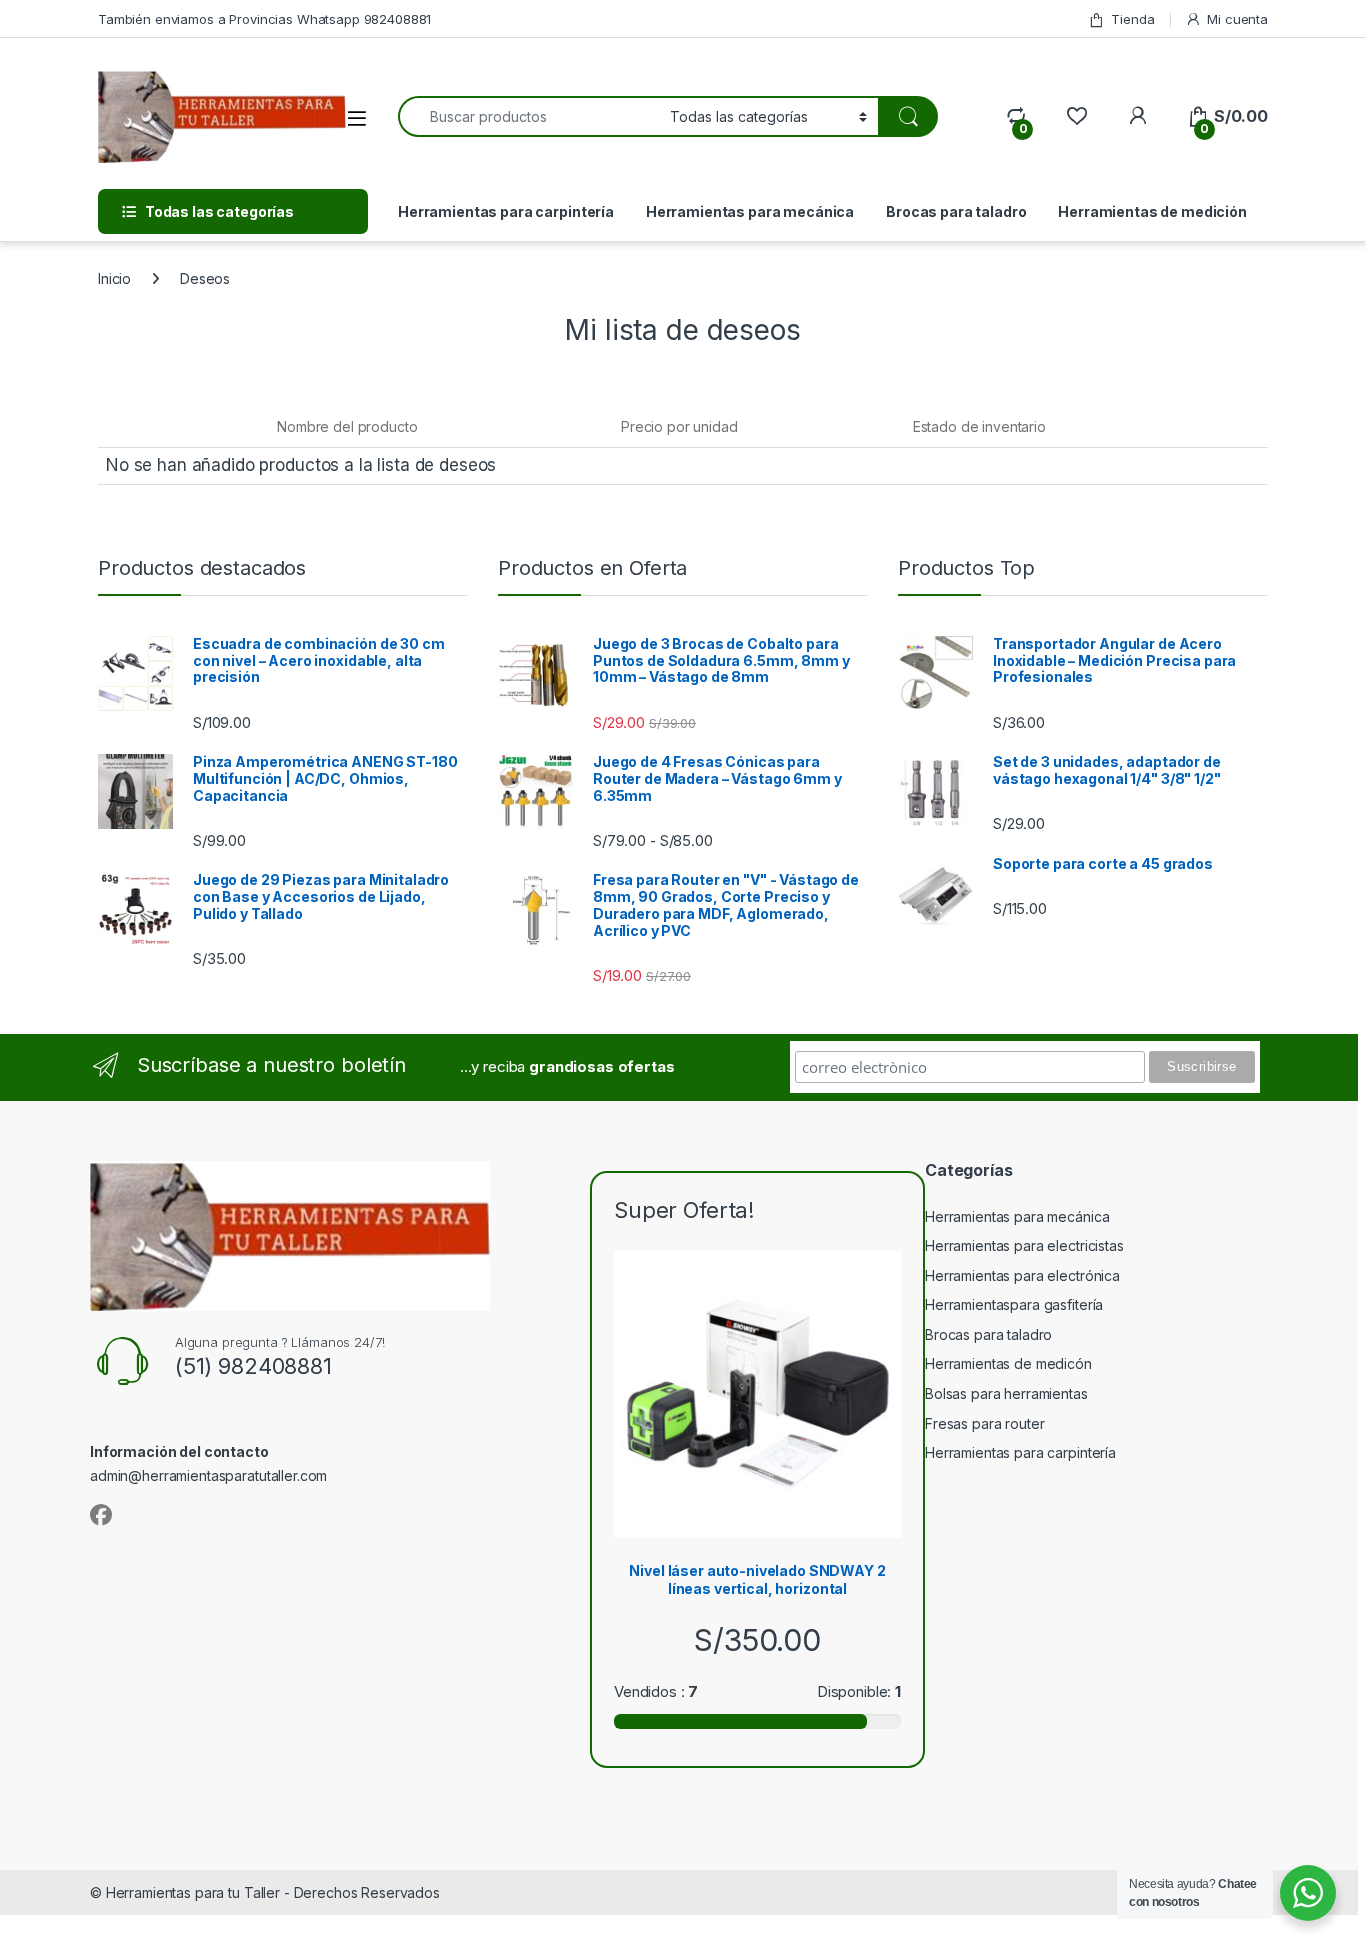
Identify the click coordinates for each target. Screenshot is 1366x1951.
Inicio (114, 278)
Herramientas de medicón (1008, 1363)
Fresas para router (984, 1423)
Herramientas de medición (1152, 211)
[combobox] (528, 116)
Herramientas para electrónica (1022, 1275)
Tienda (1132, 19)
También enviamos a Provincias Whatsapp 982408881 (264, 19)
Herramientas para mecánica (750, 211)
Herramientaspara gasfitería (1014, 1304)
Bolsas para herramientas (1006, 1393)
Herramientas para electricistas (1024, 1245)
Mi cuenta (1237, 19)
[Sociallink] (101, 1515)
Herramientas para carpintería (506, 211)
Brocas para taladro (956, 211)
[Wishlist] (1076, 116)
